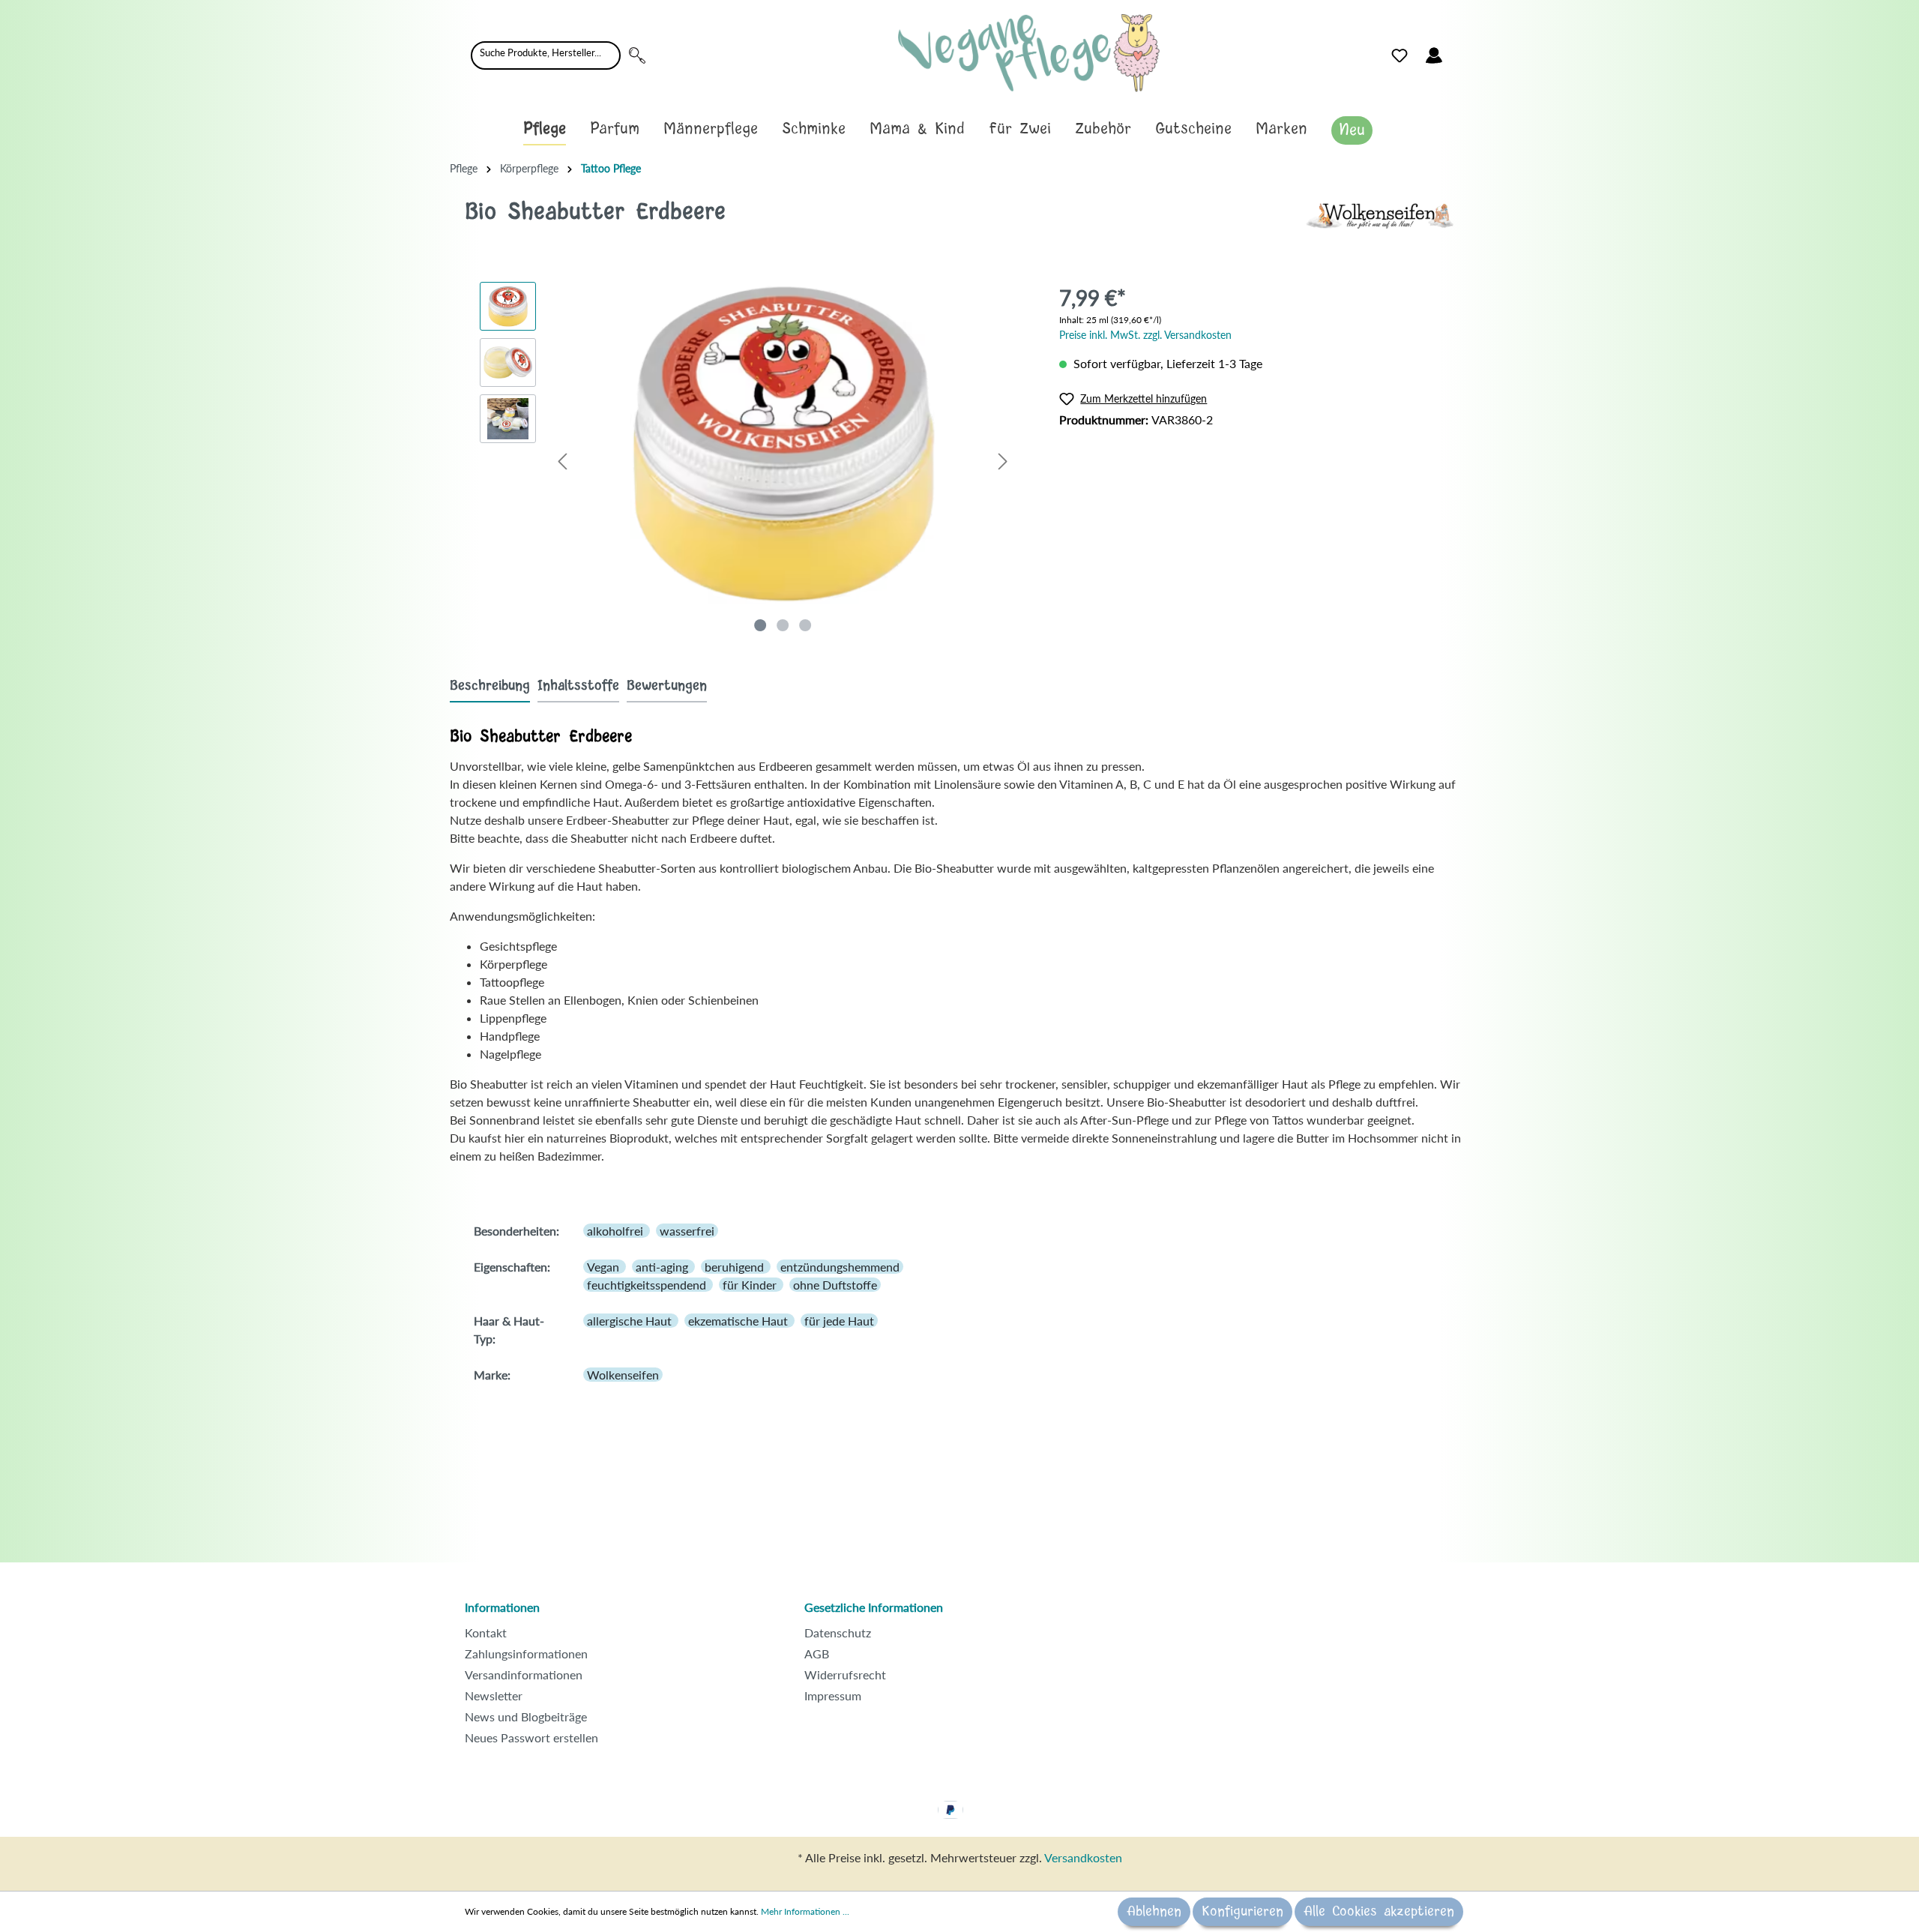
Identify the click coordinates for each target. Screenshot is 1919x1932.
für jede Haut (839, 1321)
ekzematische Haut (739, 1321)
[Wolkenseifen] (1379, 214)
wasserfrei (687, 1231)
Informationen (502, 1607)
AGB (817, 1653)
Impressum (833, 1695)
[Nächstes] (1003, 461)
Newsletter (494, 1695)
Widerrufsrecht (845, 1674)
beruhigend (736, 1267)
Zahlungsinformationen (526, 1653)
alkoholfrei (617, 1231)
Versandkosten (1083, 1857)
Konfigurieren (1242, 1912)
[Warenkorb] (1460, 52)
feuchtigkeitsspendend (648, 1285)
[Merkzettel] (1400, 55)
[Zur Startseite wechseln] (1029, 53)
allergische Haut (631, 1321)
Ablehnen (1154, 1912)
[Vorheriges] (562, 461)
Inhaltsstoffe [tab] (578, 686)
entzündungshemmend (840, 1267)
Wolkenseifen (623, 1375)
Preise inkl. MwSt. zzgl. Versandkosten (1145, 335)
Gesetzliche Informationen (874, 1607)
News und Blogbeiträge (526, 1716)
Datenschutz (838, 1632)
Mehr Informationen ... (805, 1911)
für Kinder (751, 1285)
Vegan (605, 1267)
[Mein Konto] (1434, 55)
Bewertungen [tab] (667, 686)
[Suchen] (637, 55)
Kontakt (486, 1632)
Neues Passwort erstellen (531, 1737)
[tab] (490, 686)
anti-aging (663, 1267)
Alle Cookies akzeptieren (1379, 1912)
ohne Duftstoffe (835, 1285)
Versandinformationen (524, 1674)
